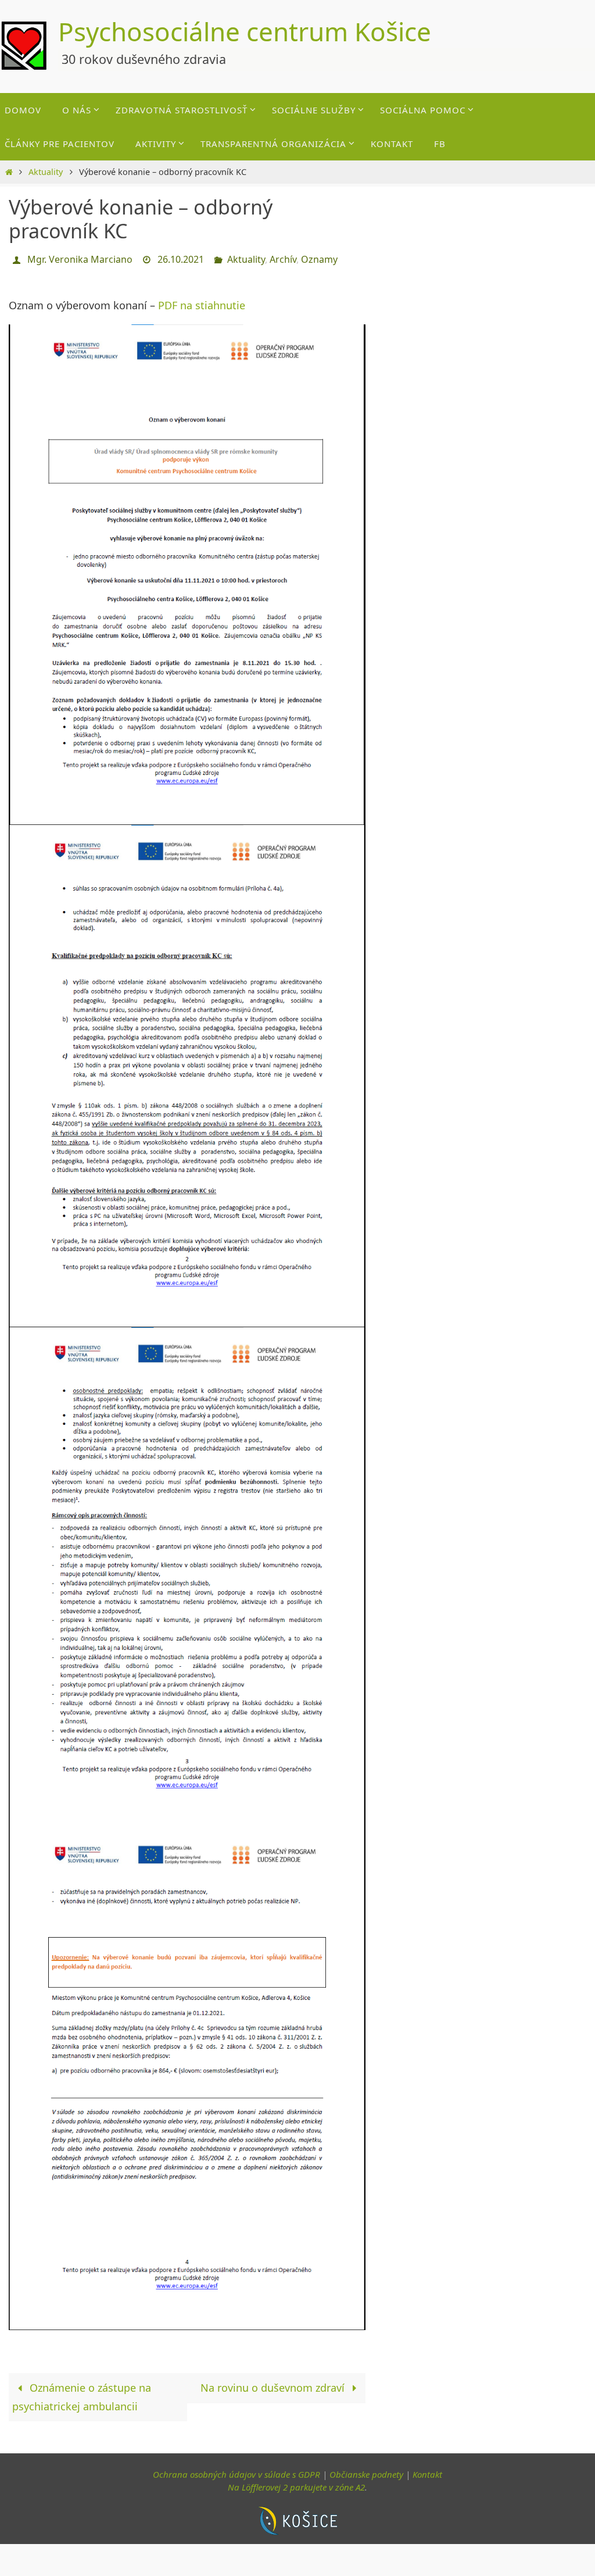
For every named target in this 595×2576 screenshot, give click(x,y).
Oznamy (319, 258)
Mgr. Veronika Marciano (80, 258)
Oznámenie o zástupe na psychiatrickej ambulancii (82, 2394)
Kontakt (427, 2471)
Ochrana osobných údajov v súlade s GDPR (236, 2471)
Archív (283, 258)
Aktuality (46, 172)
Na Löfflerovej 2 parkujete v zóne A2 (296, 2484)
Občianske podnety (366, 2471)
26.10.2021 (181, 258)
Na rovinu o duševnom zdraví (274, 2385)
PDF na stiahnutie (202, 302)
